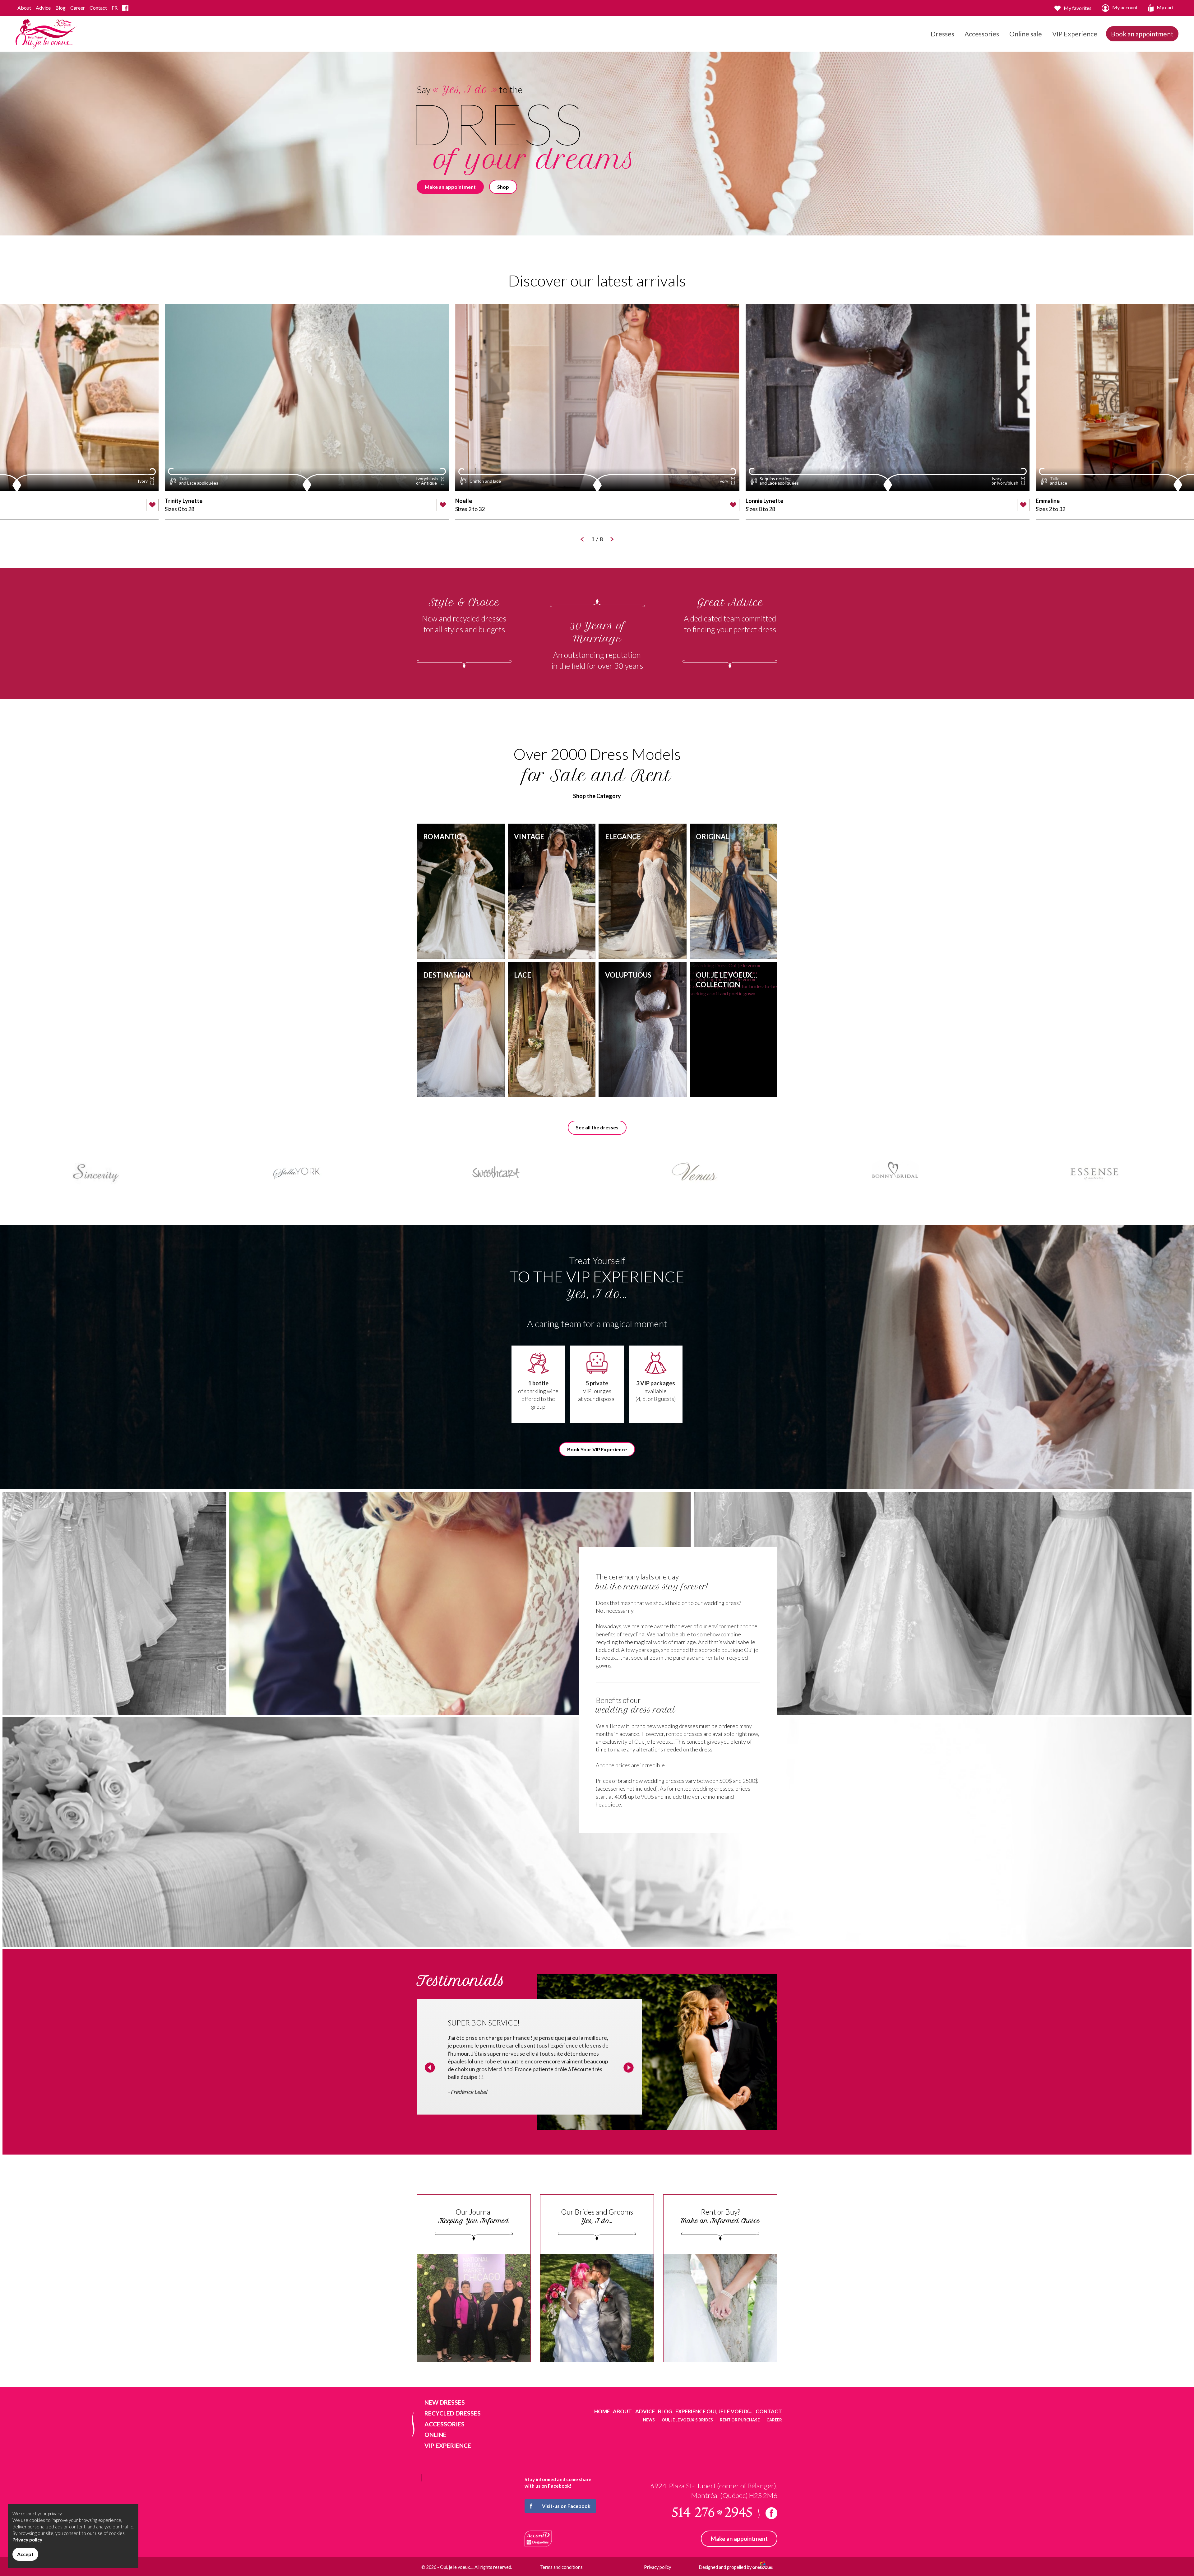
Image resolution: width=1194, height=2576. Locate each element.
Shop (503, 187)
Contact (98, 8)
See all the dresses (597, 1127)
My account (1125, 7)
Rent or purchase (740, 2420)
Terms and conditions (561, 2567)
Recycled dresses (453, 2413)
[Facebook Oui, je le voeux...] (125, 8)
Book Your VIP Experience (597, 1449)
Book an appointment (1142, 34)
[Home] (46, 33)
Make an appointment (450, 187)
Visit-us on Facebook (566, 2506)
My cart (1165, 7)
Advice (43, 8)
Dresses (942, 34)
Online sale (1026, 34)
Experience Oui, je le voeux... (714, 2411)
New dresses (445, 2402)
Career (78, 8)
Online (435, 2435)
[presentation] (430, 2068)
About (24, 8)
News (649, 2420)
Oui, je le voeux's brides (687, 2420)
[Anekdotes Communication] (763, 2567)
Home (602, 2411)
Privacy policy (657, 2567)
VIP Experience (1075, 34)
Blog (60, 8)
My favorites (1078, 8)
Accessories (982, 34)
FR (115, 8)
